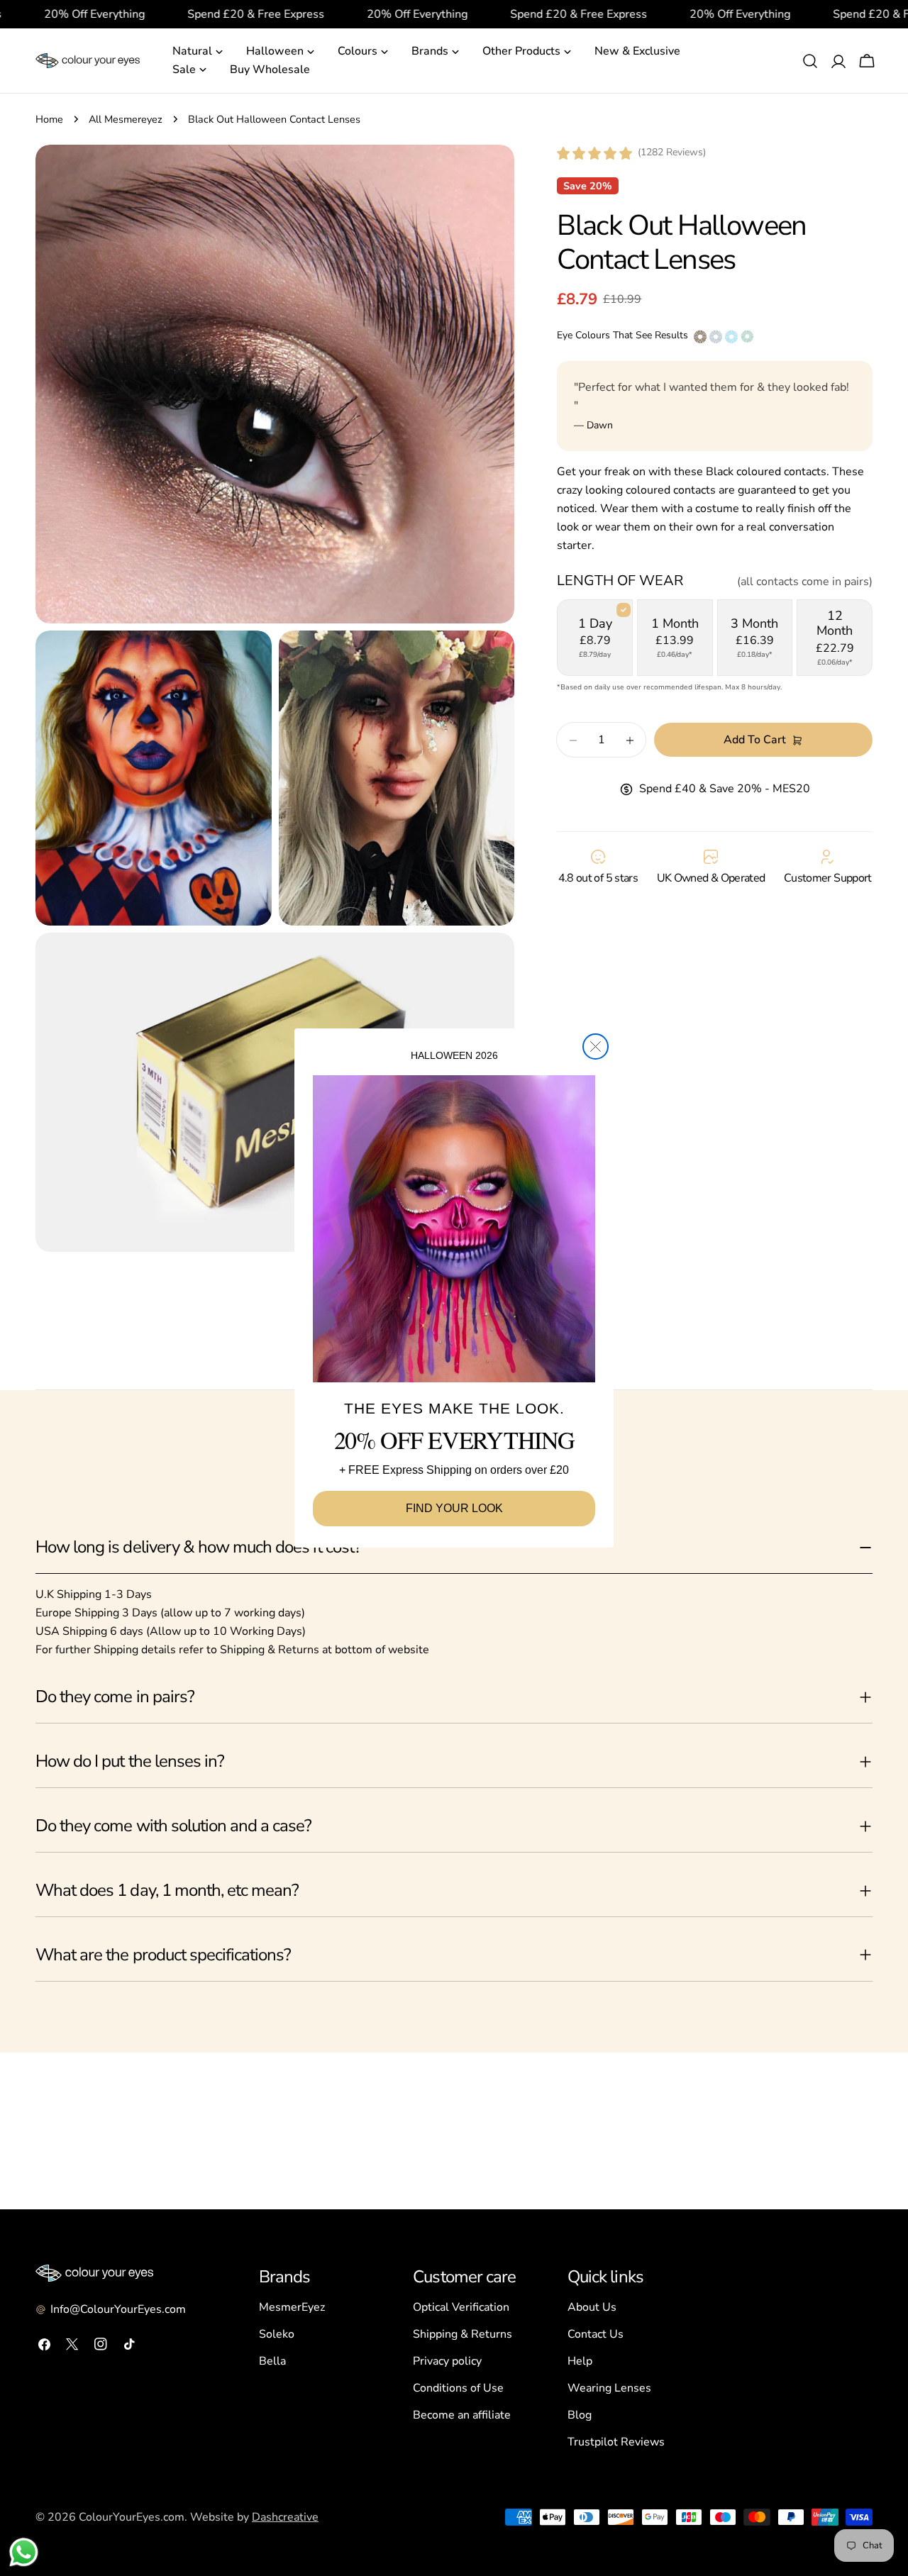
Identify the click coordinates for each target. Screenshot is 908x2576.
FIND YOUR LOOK (454, 1508)
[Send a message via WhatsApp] (24, 2552)
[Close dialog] (596, 1046)
